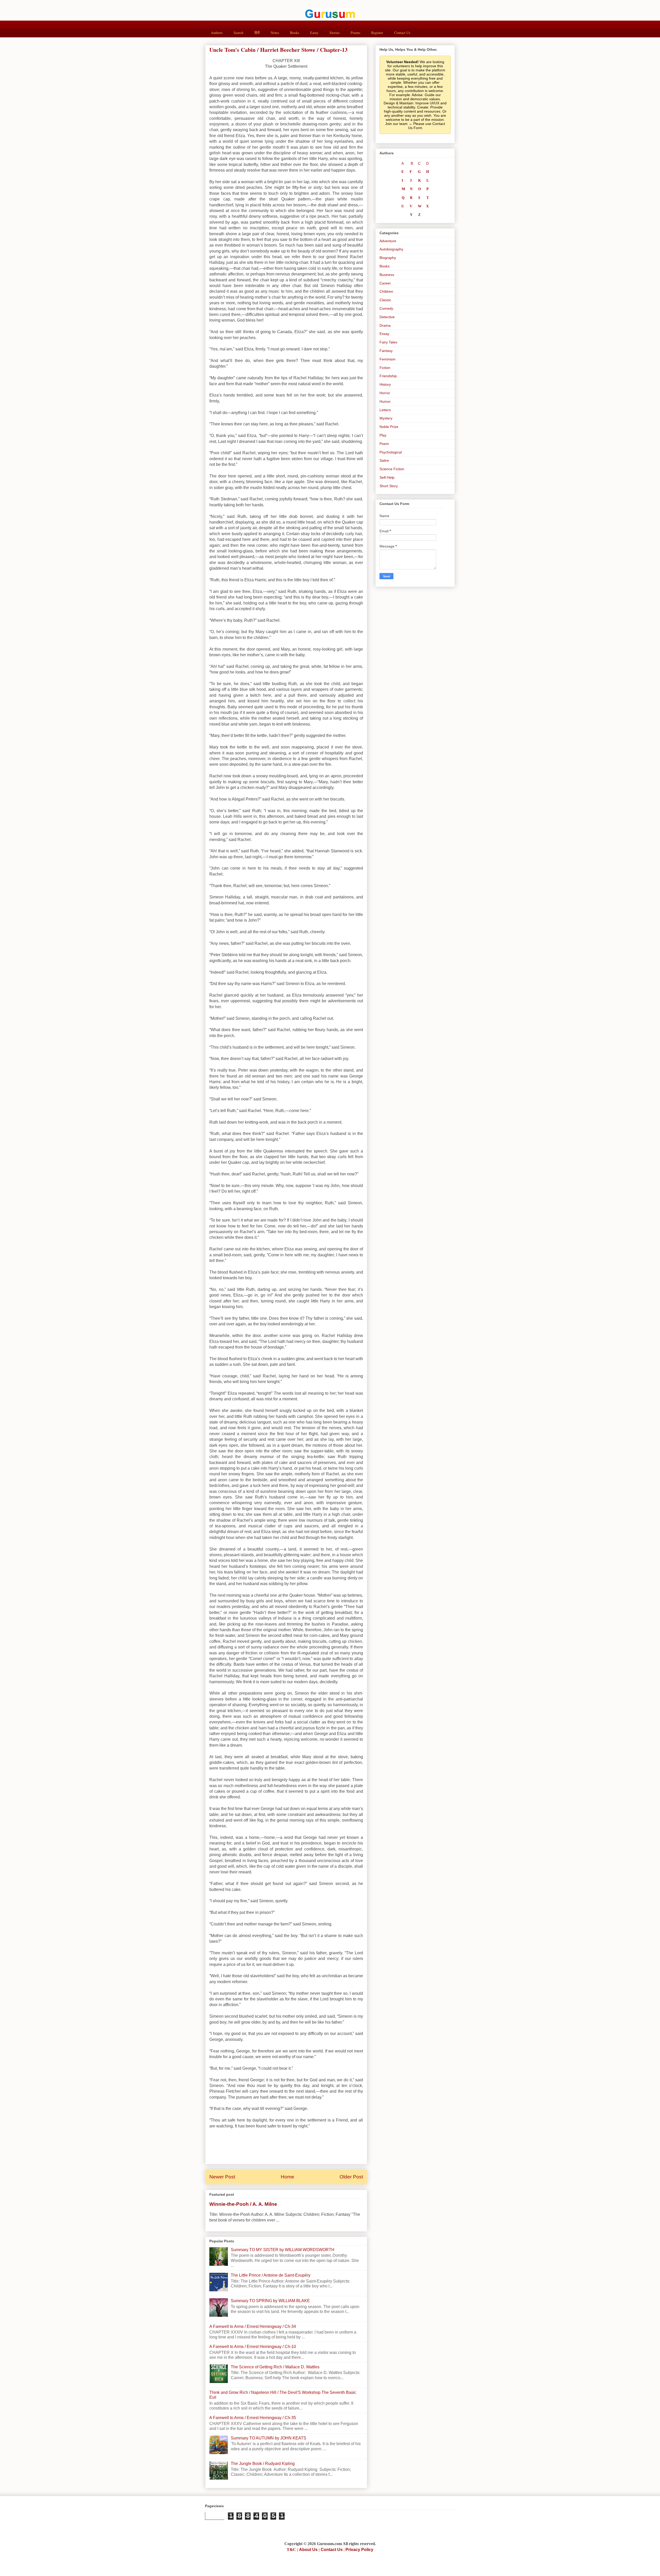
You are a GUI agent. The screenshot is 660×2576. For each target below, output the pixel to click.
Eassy (314, 33)
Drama (385, 325)
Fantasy (386, 351)
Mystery (386, 418)
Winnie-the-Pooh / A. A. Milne (243, 2204)
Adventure (388, 241)
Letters (385, 410)
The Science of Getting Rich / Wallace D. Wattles (275, 2367)
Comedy (386, 308)
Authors (217, 33)
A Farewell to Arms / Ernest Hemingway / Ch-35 (253, 2418)
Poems (355, 33)
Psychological (391, 452)
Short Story (389, 486)
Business (387, 275)
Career (385, 283)
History (385, 384)
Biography (388, 258)
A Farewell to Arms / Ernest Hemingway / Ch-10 (253, 2347)
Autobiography (391, 249)
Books (295, 33)
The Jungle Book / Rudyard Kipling (263, 2464)
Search (238, 33)
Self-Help (387, 477)
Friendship (388, 376)
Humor (385, 401)
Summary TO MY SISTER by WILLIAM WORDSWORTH (283, 2250)
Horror (385, 393)
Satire (384, 460)
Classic (385, 300)
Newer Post (222, 2177)
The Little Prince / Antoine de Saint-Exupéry (271, 2275)
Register (377, 33)
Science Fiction (392, 469)
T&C (291, 2550)
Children (386, 291)
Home (287, 2177)
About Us (308, 2550)
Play (383, 435)
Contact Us (402, 33)
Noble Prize (389, 427)
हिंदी (257, 33)
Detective (387, 317)
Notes (275, 33)
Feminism (387, 359)
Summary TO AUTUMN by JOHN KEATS (269, 2438)
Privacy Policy (359, 2550)
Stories (335, 33)
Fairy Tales (388, 342)
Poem (384, 444)
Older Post (351, 2177)
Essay (384, 334)
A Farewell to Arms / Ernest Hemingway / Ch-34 (253, 2326)
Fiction (385, 368)
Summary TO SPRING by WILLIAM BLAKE (270, 2301)
